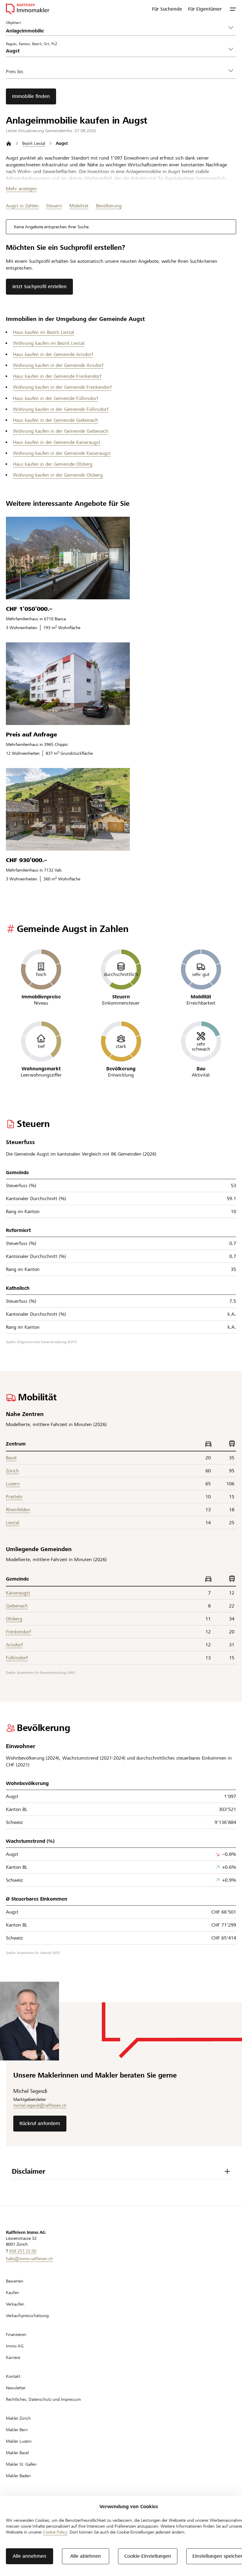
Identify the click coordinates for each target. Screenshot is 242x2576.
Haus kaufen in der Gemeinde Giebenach (55, 420)
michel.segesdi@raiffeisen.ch (40, 2105)
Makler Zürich (18, 2418)
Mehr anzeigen (21, 189)
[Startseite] (9, 143)
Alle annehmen (30, 2556)
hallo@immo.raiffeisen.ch (29, 2259)
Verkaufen (15, 2304)
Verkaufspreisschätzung (27, 2316)
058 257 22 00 (23, 2251)
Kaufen (12, 2293)
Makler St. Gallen (21, 2464)
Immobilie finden (31, 96)
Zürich (12, 1471)
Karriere (13, 2357)
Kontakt (13, 2376)
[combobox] (116, 51)
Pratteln (14, 1497)
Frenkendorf (18, 1632)
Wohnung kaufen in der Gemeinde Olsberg (58, 475)
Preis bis (15, 72)
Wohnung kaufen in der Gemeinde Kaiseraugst (62, 453)
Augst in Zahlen (22, 206)
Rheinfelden (18, 1510)
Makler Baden (18, 2476)
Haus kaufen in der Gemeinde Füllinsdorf (55, 398)
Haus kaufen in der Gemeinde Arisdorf (53, 354)
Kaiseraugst (18, 1593)
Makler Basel (17, 2453)
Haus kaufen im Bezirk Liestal (44, 332)
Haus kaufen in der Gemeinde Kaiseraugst (57, 442)
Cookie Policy (55, 2532)
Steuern (54, 206)
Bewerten (15, 2281)
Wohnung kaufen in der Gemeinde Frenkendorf (62, 387)
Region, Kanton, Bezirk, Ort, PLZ (31, 44)
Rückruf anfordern (40, 2123)
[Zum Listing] (68, 558)
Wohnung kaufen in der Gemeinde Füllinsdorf (61, 409)
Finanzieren (16, 2334)
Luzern (13, 1484)
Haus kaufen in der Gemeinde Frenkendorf (57, 376)
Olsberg (14, 1619)
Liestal (13, 1523)
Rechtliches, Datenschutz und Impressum (43, 2399)
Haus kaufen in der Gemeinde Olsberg (53, 464)
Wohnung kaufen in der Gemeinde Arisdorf (58, 365)
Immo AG (15, 2346)
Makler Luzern (19, 2441)
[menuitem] (167, 9)
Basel (11, 1458)
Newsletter (16, 2388)
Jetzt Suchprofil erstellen (39, 287)
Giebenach (17, 1606)
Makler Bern (17, 2430)
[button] (233, 9)
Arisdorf (14, 1645)
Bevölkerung (109, 206)
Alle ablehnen (86, 2556)
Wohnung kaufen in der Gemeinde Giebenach (61, 431)
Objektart (13, 22)
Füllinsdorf (17, 1658)
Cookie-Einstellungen (148, 2556)
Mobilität (79, 206)
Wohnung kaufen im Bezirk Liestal (49, 343)
